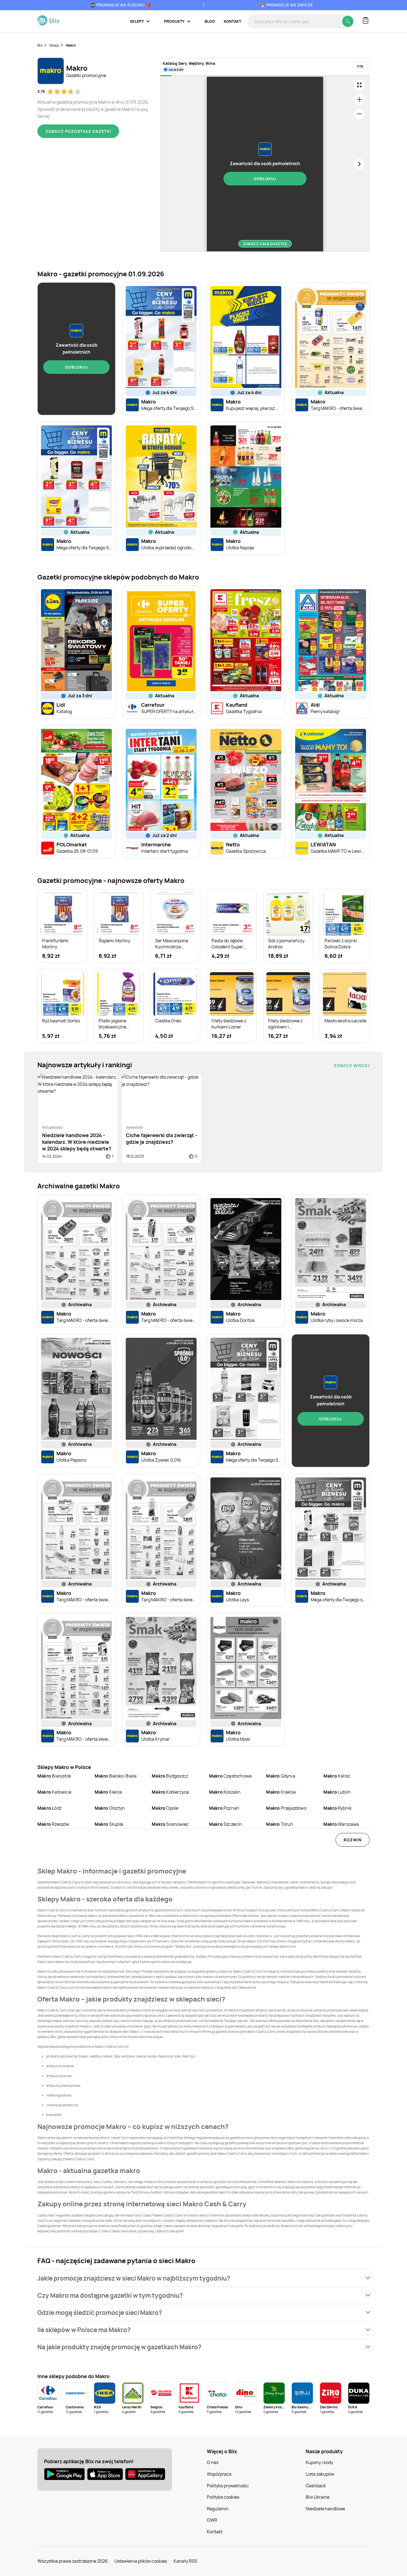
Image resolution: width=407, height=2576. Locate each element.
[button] (203, 2278)
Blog (210, 21)
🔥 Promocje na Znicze (287, 5)
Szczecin (226, 1824)
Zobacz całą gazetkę (265, 244)
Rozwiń (353, 1840)
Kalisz (337, 1776)
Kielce (108, 1792)
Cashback (316, 2486)
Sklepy (54, 45)
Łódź (49, 1808)
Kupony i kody (319, 2462)
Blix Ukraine (318, 2497)
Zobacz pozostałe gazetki (78, 131)
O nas (213, 2462)
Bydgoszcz (170, 1776)
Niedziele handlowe (325, 2509)
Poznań (224, 1808)
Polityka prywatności (228, 2486)
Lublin (337, 1792)
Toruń (280, 1824)
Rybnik (338, 1808)
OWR (212, 2520)
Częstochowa (230, 1776)
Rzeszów (53, 1824)
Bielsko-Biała (116, 1776)
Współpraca (219, 2474)
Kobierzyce (170, 1792)
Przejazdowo (286, 1808)
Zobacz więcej (352, 1065)
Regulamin (218, 2509)
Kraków (281, 1792)
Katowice (54, 1792)
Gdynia (280, 1776)
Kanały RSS (185, 2561)
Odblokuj (265, 179)
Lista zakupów (320, 2474)
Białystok (54, 1776)
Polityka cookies (223, 2497)
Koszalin (225, 1792)
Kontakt (232, 21)
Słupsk (109, 1824)
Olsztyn (110, 1808)
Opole (165, 1808)
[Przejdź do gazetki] (359, 85)
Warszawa (341, 1824)
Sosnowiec (170, 1824)
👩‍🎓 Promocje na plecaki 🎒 (121, 5)
